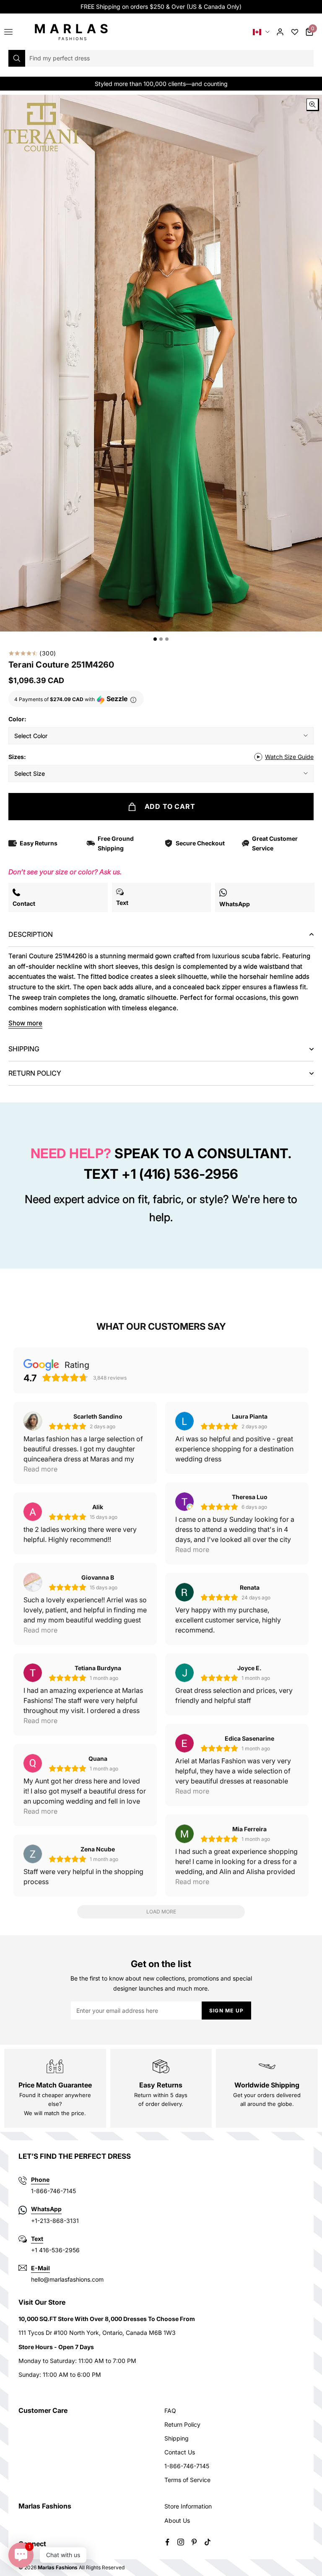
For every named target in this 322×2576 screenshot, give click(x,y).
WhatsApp (46, 2209)
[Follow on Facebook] (167, 2542)
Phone (40, 2180)
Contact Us (180, 2452)
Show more (25, 1023)
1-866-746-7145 (187, 2466)
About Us (177, 2520)
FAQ (170, 2411)
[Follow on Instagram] (181, 2542)
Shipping (177, 2438)
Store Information (188, 2506)
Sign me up (226, 2011)
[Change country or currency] (261, 32)
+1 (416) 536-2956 (180, 1174)
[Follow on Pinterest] (194, 2542)
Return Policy (182, 2424)
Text (37, 2239)
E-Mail (40, 2268)
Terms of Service (187, 2480)
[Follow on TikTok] (208, 2542)
